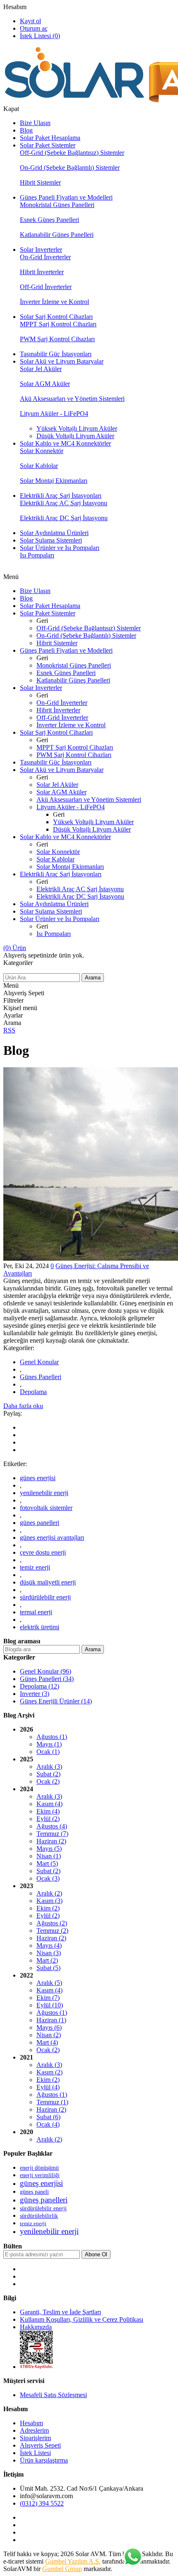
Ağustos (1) (52, 1737)
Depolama (33, 1392)
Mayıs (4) (49, 1945)
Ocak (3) (48, 1878)
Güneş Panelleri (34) (47, 1679)
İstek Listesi (35, 2453)
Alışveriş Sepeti (40, 2445)
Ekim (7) (48, 1998)
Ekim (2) (48, 1908)
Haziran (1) (51, 2020)
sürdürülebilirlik (39, 2216)
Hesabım (15, 7)
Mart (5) (47, 1863)
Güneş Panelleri (41, 1377)
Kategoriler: (19, 1348)
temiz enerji (35, 1567)
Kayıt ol (30, 21)
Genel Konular (39, 1362)
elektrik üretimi (40, 1627)
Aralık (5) (49, 1983)
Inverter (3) (35, 1694)
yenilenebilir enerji (44, 1493)
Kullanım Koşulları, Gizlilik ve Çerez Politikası (82, 2319)
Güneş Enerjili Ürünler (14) (56, 1701)
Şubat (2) (48, 1774)
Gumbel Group (62, 2569)
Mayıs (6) (49, 2027)
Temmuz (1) (52, 2102)
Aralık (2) (49, 1893)
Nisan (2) (49, 2035)
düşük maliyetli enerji (48, 1582)
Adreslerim (34, 2430)
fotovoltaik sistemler (46, 1508)
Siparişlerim (35, 2438)
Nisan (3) (49, 1953)
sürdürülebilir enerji (45, 1597)
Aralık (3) (49, 1767)
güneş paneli (34, 2192)
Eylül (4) (48, 2087)
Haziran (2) (51, 1841)
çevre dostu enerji (43, 1552)
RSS (9, 1030)
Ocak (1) (48, 1752)
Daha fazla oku (23, 1406)
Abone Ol (96, 2254)
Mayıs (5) (49, 1849)
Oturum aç (34, 28)
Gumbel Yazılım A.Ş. (73, 2561)
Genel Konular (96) (46, 1671)
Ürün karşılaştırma (44, 2460)
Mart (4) (47, 2042)
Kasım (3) (49, 1901)
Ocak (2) (48, 1781)
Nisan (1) (49, 1856)
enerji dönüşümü (39, 2168)
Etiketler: (15, 1464)
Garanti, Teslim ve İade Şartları (60, 2312)
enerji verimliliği (40, 2175)
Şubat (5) (48, 1968)
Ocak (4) (48, 2124)
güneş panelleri (40, 1523)
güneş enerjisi (38, 1478)
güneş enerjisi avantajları (52, 1538)
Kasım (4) (49, 1804)
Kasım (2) (49, 2072)
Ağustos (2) (52, 1923)
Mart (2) (47, 1960)
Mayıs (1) (49, 1744)
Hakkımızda (36, 2327)
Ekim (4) (48, 1811)
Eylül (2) (48, 1819)
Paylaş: (13, 1413)
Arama (93, 978)
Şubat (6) (48, 2117)
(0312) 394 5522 (42, 2503)
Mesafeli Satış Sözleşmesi (53, 2395)
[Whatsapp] (132, 2557)
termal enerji (36, 1612)
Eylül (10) (50, 2005)
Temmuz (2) (52, 1931)
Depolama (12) (40, 1686)
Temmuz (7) (52, 1834)
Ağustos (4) (52, 1826)
